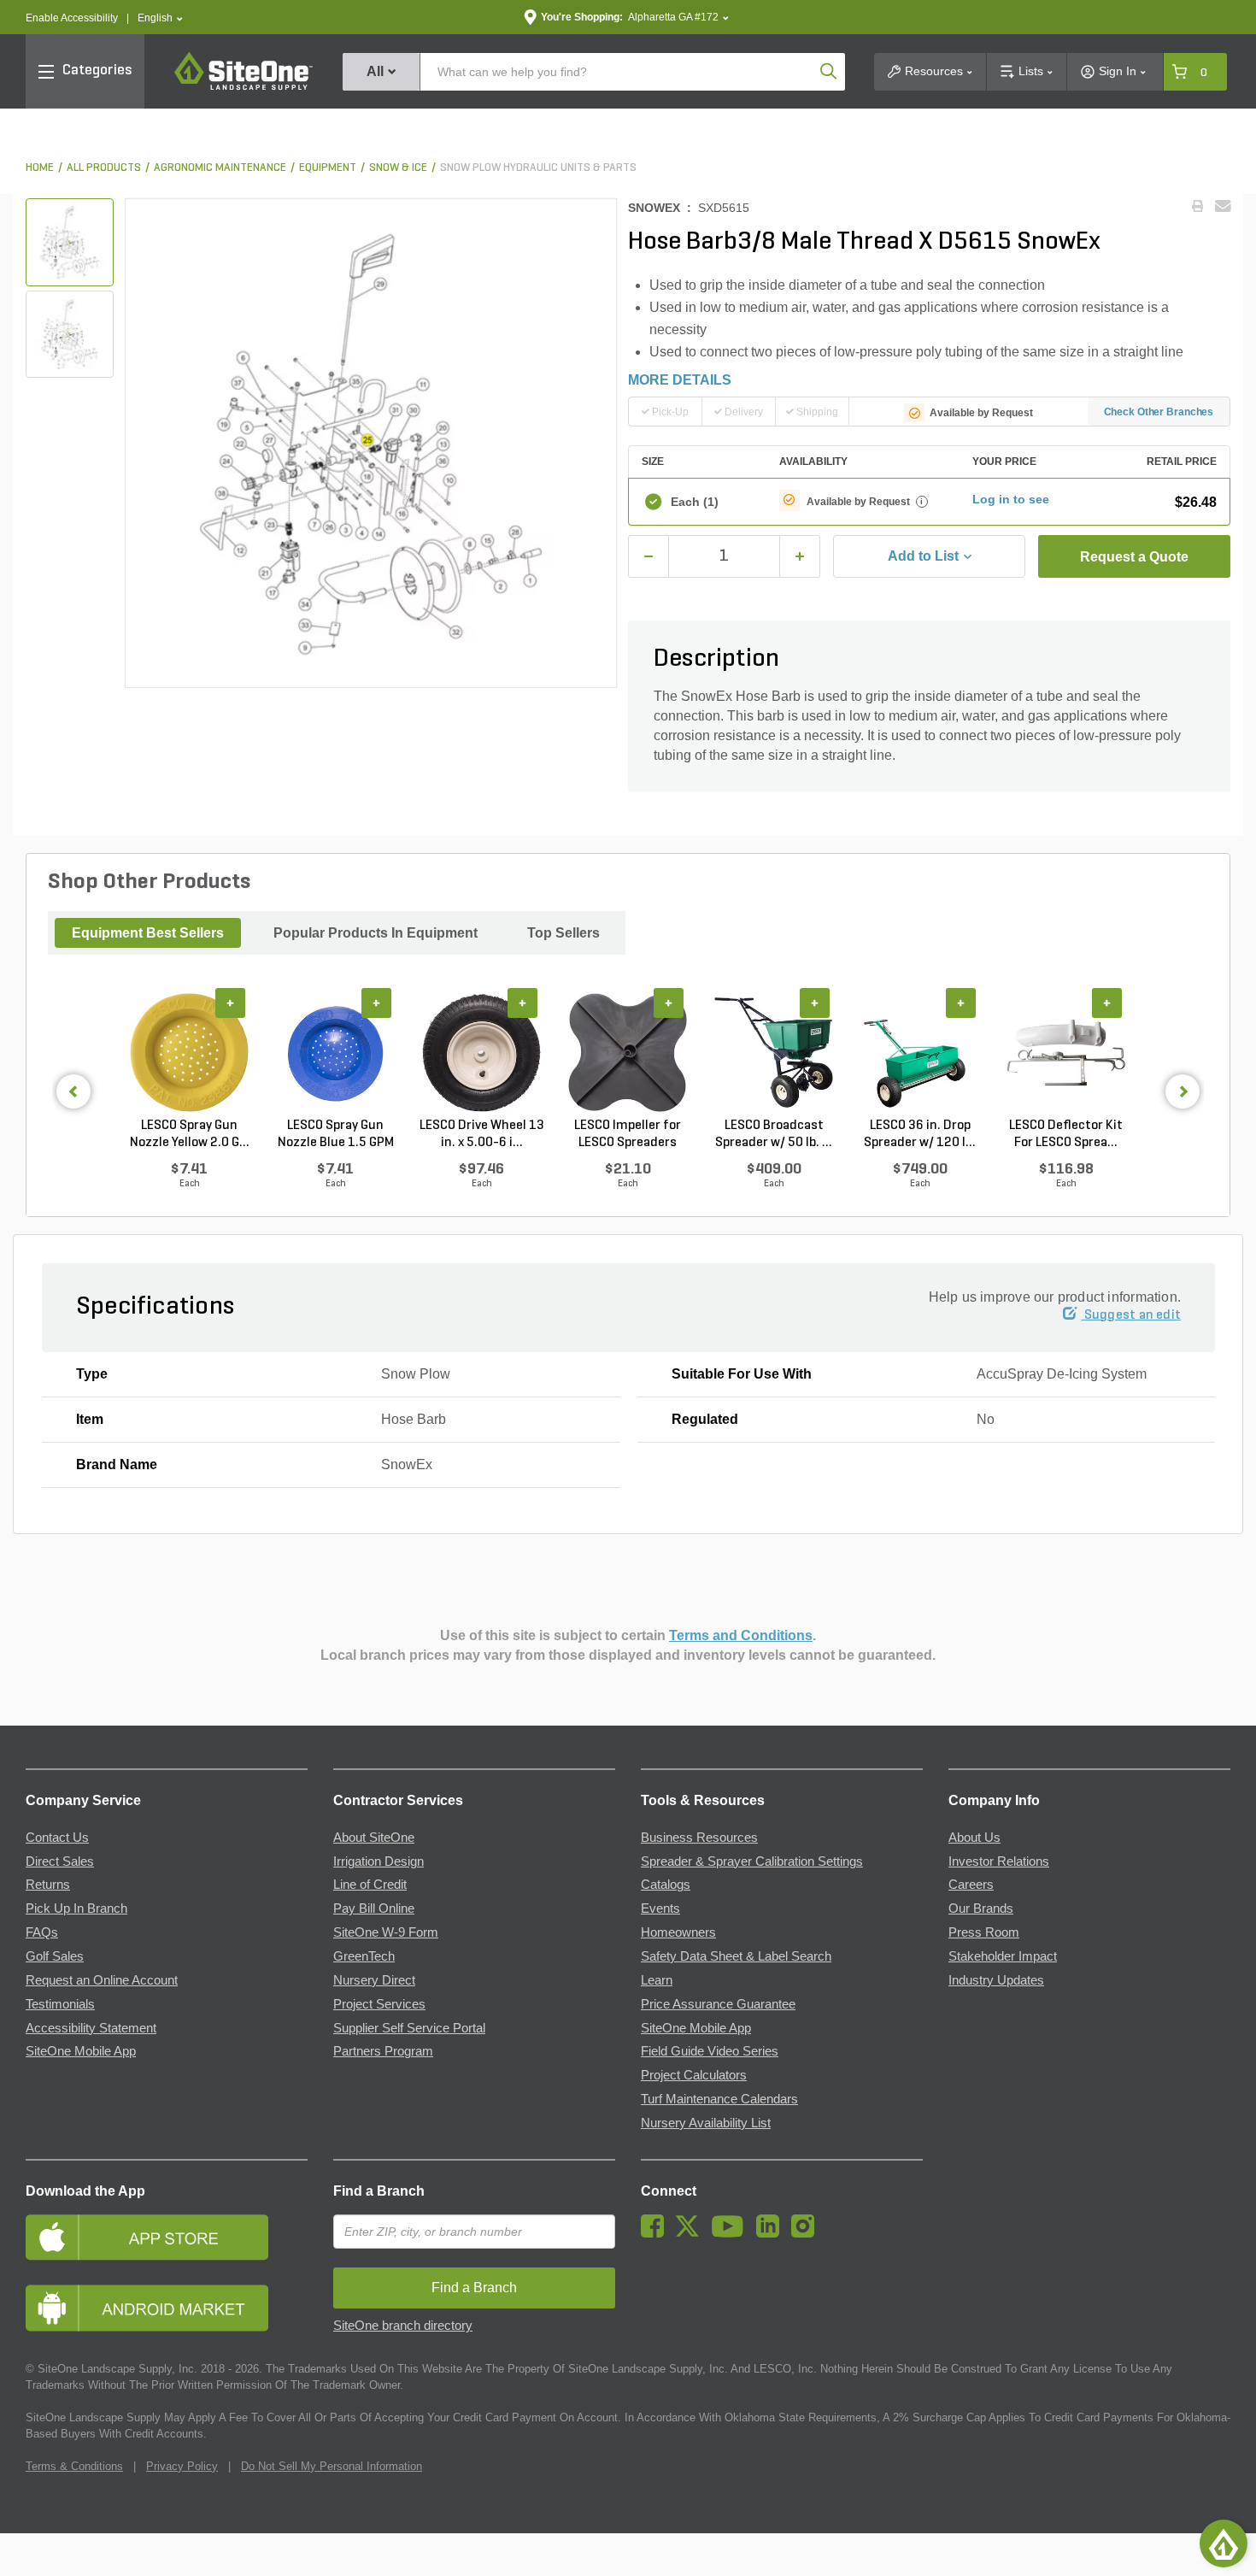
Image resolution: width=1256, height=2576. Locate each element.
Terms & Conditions (74, 2466)
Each (695, 502)
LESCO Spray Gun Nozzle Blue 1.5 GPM (336, 1134)
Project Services (379, 2004)
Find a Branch (379, 2191)
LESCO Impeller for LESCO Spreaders (628, 1134)
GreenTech (364, 1956)
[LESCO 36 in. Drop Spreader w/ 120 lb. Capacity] (920, 1052)
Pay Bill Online (374, 1908)
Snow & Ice (398, 168)
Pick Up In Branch (76, 1908)
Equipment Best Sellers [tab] (148, 933)
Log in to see (1011, 499)
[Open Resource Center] (1224, 2544)
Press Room (984, 1932)
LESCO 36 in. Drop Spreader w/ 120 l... (920, 1134)
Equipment (328, 168)
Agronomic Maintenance (220, 168)
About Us (974, 1838)
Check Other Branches (1159, 412)
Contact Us (57, 1838)
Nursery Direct (374, 1980)
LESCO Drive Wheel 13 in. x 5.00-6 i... (482, 1134)
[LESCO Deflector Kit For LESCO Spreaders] (1066, 1052)
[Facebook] (657, 2233)
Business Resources (699, 1838)
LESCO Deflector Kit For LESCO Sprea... (1066, 1134)
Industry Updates (996, 1980)
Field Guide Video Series (710, 2051)
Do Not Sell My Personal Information (332, 2466)
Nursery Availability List (706, 2123)
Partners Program (383, 2051)
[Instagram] (807, 2233)
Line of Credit (370, 1885)
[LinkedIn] (772, 2233)
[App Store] (167, 2237)
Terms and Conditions (741, 1635)
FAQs (42, 1932)
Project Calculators (694, 2075)
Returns (48, 1885)
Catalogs (666, 1885)
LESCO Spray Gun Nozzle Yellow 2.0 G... (190, 1134)
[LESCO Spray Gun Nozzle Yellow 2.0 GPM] (189, 1052)
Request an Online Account (102, 1980)
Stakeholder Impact (1003, 1956)
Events (660, 1908)
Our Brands (981, 1908)
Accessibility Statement (91, 2028)
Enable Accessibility (72, 18)
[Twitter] (692, 2233)
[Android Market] (167, 2308)
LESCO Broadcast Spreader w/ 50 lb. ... (774, 1134)
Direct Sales (60, 1861)
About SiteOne (374, 1838)
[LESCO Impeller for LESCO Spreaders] (628, 1052)
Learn (657, 1980)
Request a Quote (1134, 557)
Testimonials (60, 2004)
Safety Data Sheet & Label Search (736, 1956)
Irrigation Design (379, 1861)
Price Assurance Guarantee (718, 2004)
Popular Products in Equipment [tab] (376, 933)
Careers (971, 1885)
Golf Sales (55, 1956)
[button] (160, 18)
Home (40, 168)
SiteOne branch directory (403, 2326)
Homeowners (678, 1932)
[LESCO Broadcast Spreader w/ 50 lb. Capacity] (774, 1052)
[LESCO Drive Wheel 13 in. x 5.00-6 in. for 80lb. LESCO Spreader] (481, 1052)
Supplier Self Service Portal (409, 2028)
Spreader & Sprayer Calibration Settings (752, 1861)
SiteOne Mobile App (81, 2051)
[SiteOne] (244, 87)
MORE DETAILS (680, 380)
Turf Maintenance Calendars (719, 2099)
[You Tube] (732, 2233)
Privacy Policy (182, 2466)
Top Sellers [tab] (563, 933)
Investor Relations (999, 1861)
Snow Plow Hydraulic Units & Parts (538, 168)
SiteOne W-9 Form (386, 1932)
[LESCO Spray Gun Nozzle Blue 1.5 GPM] (335, 1052)
